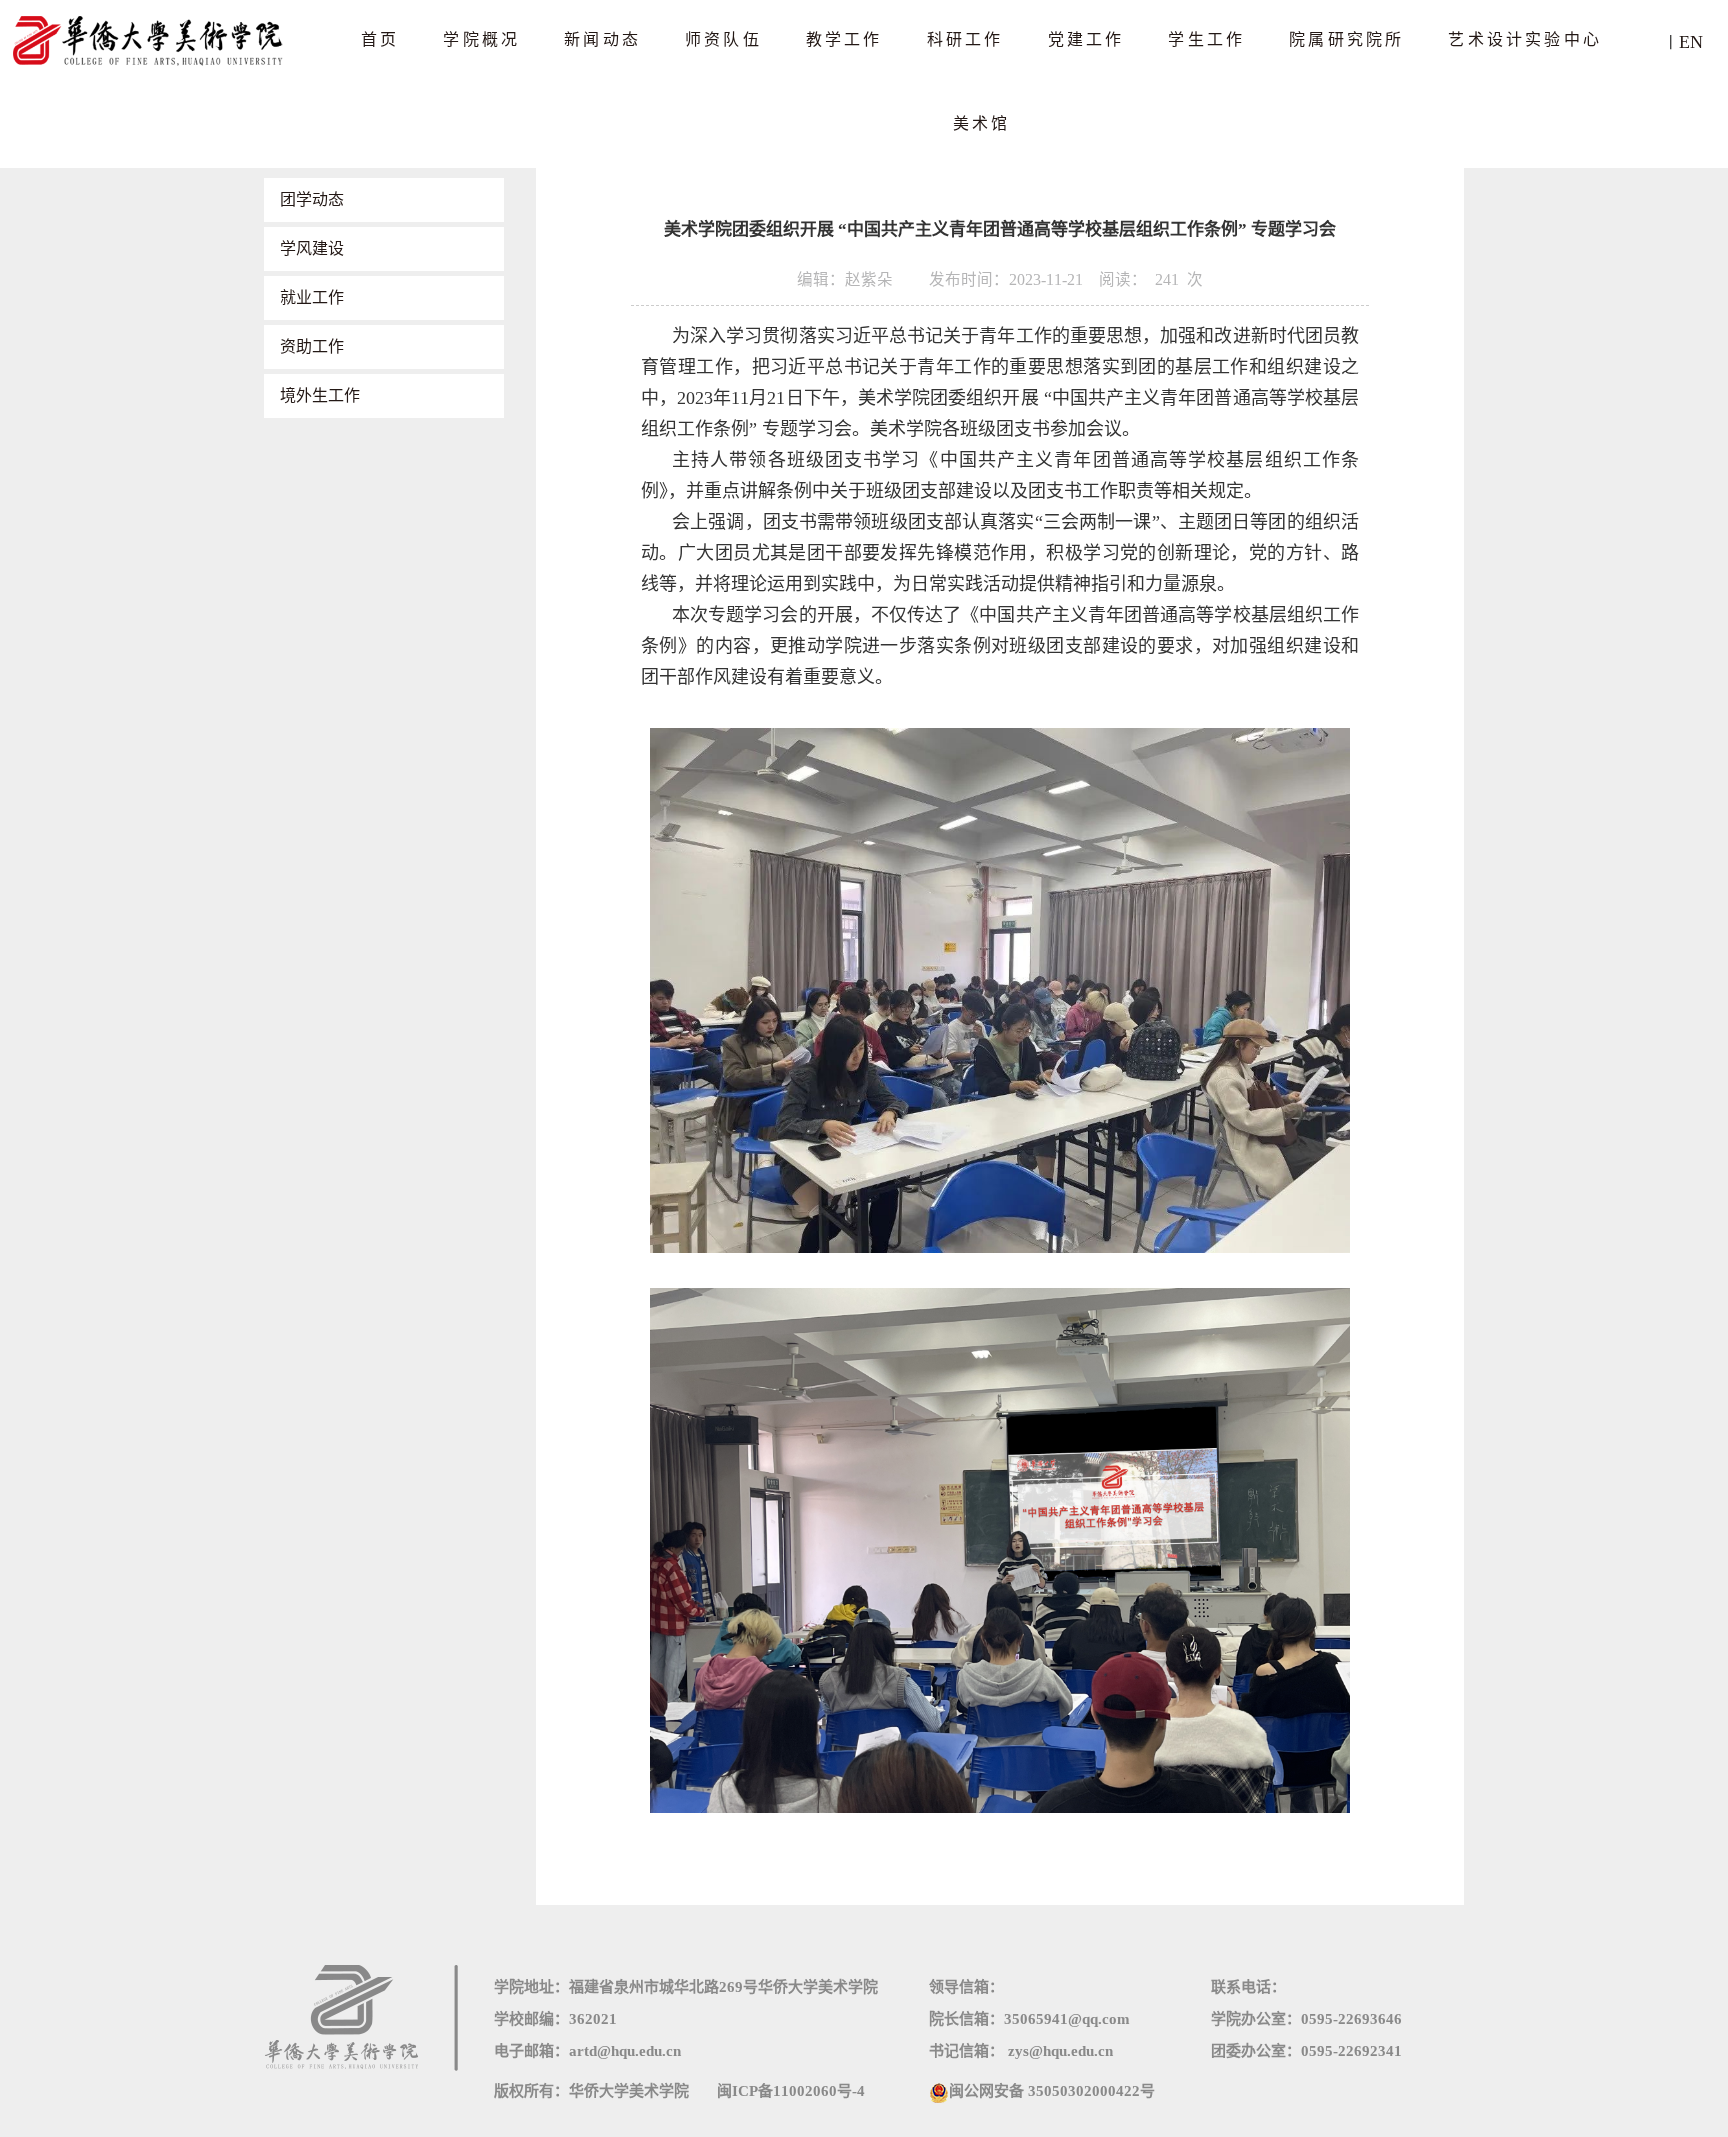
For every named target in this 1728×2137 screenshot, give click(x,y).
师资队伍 (723, 39)
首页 (380, 39)
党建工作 (1086, 39)
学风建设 (312, 248)
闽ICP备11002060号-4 (791, 2091)
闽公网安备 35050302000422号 (1052, 2091)
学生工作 (1206, 39)
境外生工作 (320, 395)
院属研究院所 (1346, 39)
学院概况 (481, 39)
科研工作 (965, 39)
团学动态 (312, 199)
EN (1691, 42)
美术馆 (982, 123)
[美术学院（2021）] (150, 39)
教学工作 (844, 39)
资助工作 (312, 346)
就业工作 (312, 297)
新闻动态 (602, 39)
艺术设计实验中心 (1525, 39)
